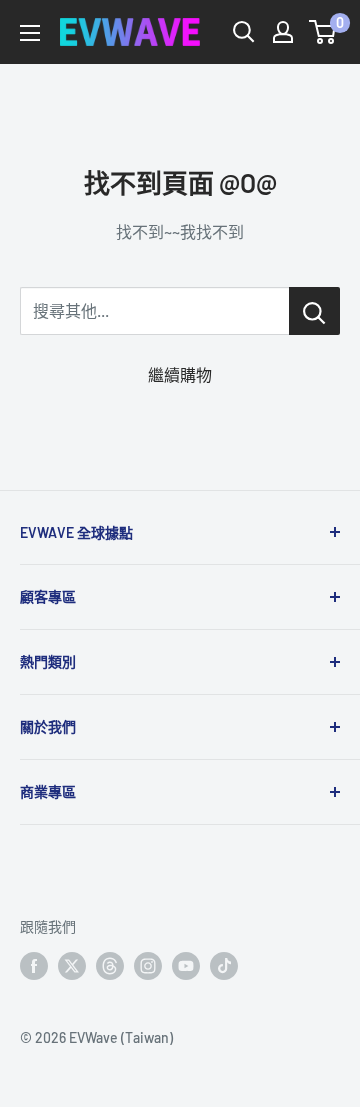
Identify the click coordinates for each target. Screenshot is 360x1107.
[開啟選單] (30, 33)
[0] (323, 32)
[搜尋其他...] (314, 311)
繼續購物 (180, 374)
